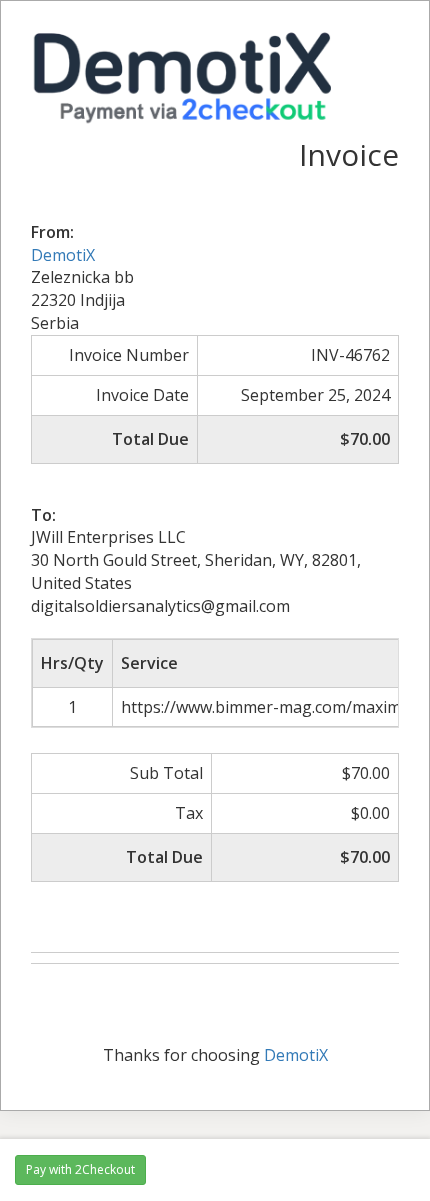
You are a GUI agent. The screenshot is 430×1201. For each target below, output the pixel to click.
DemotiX (63, 255)
